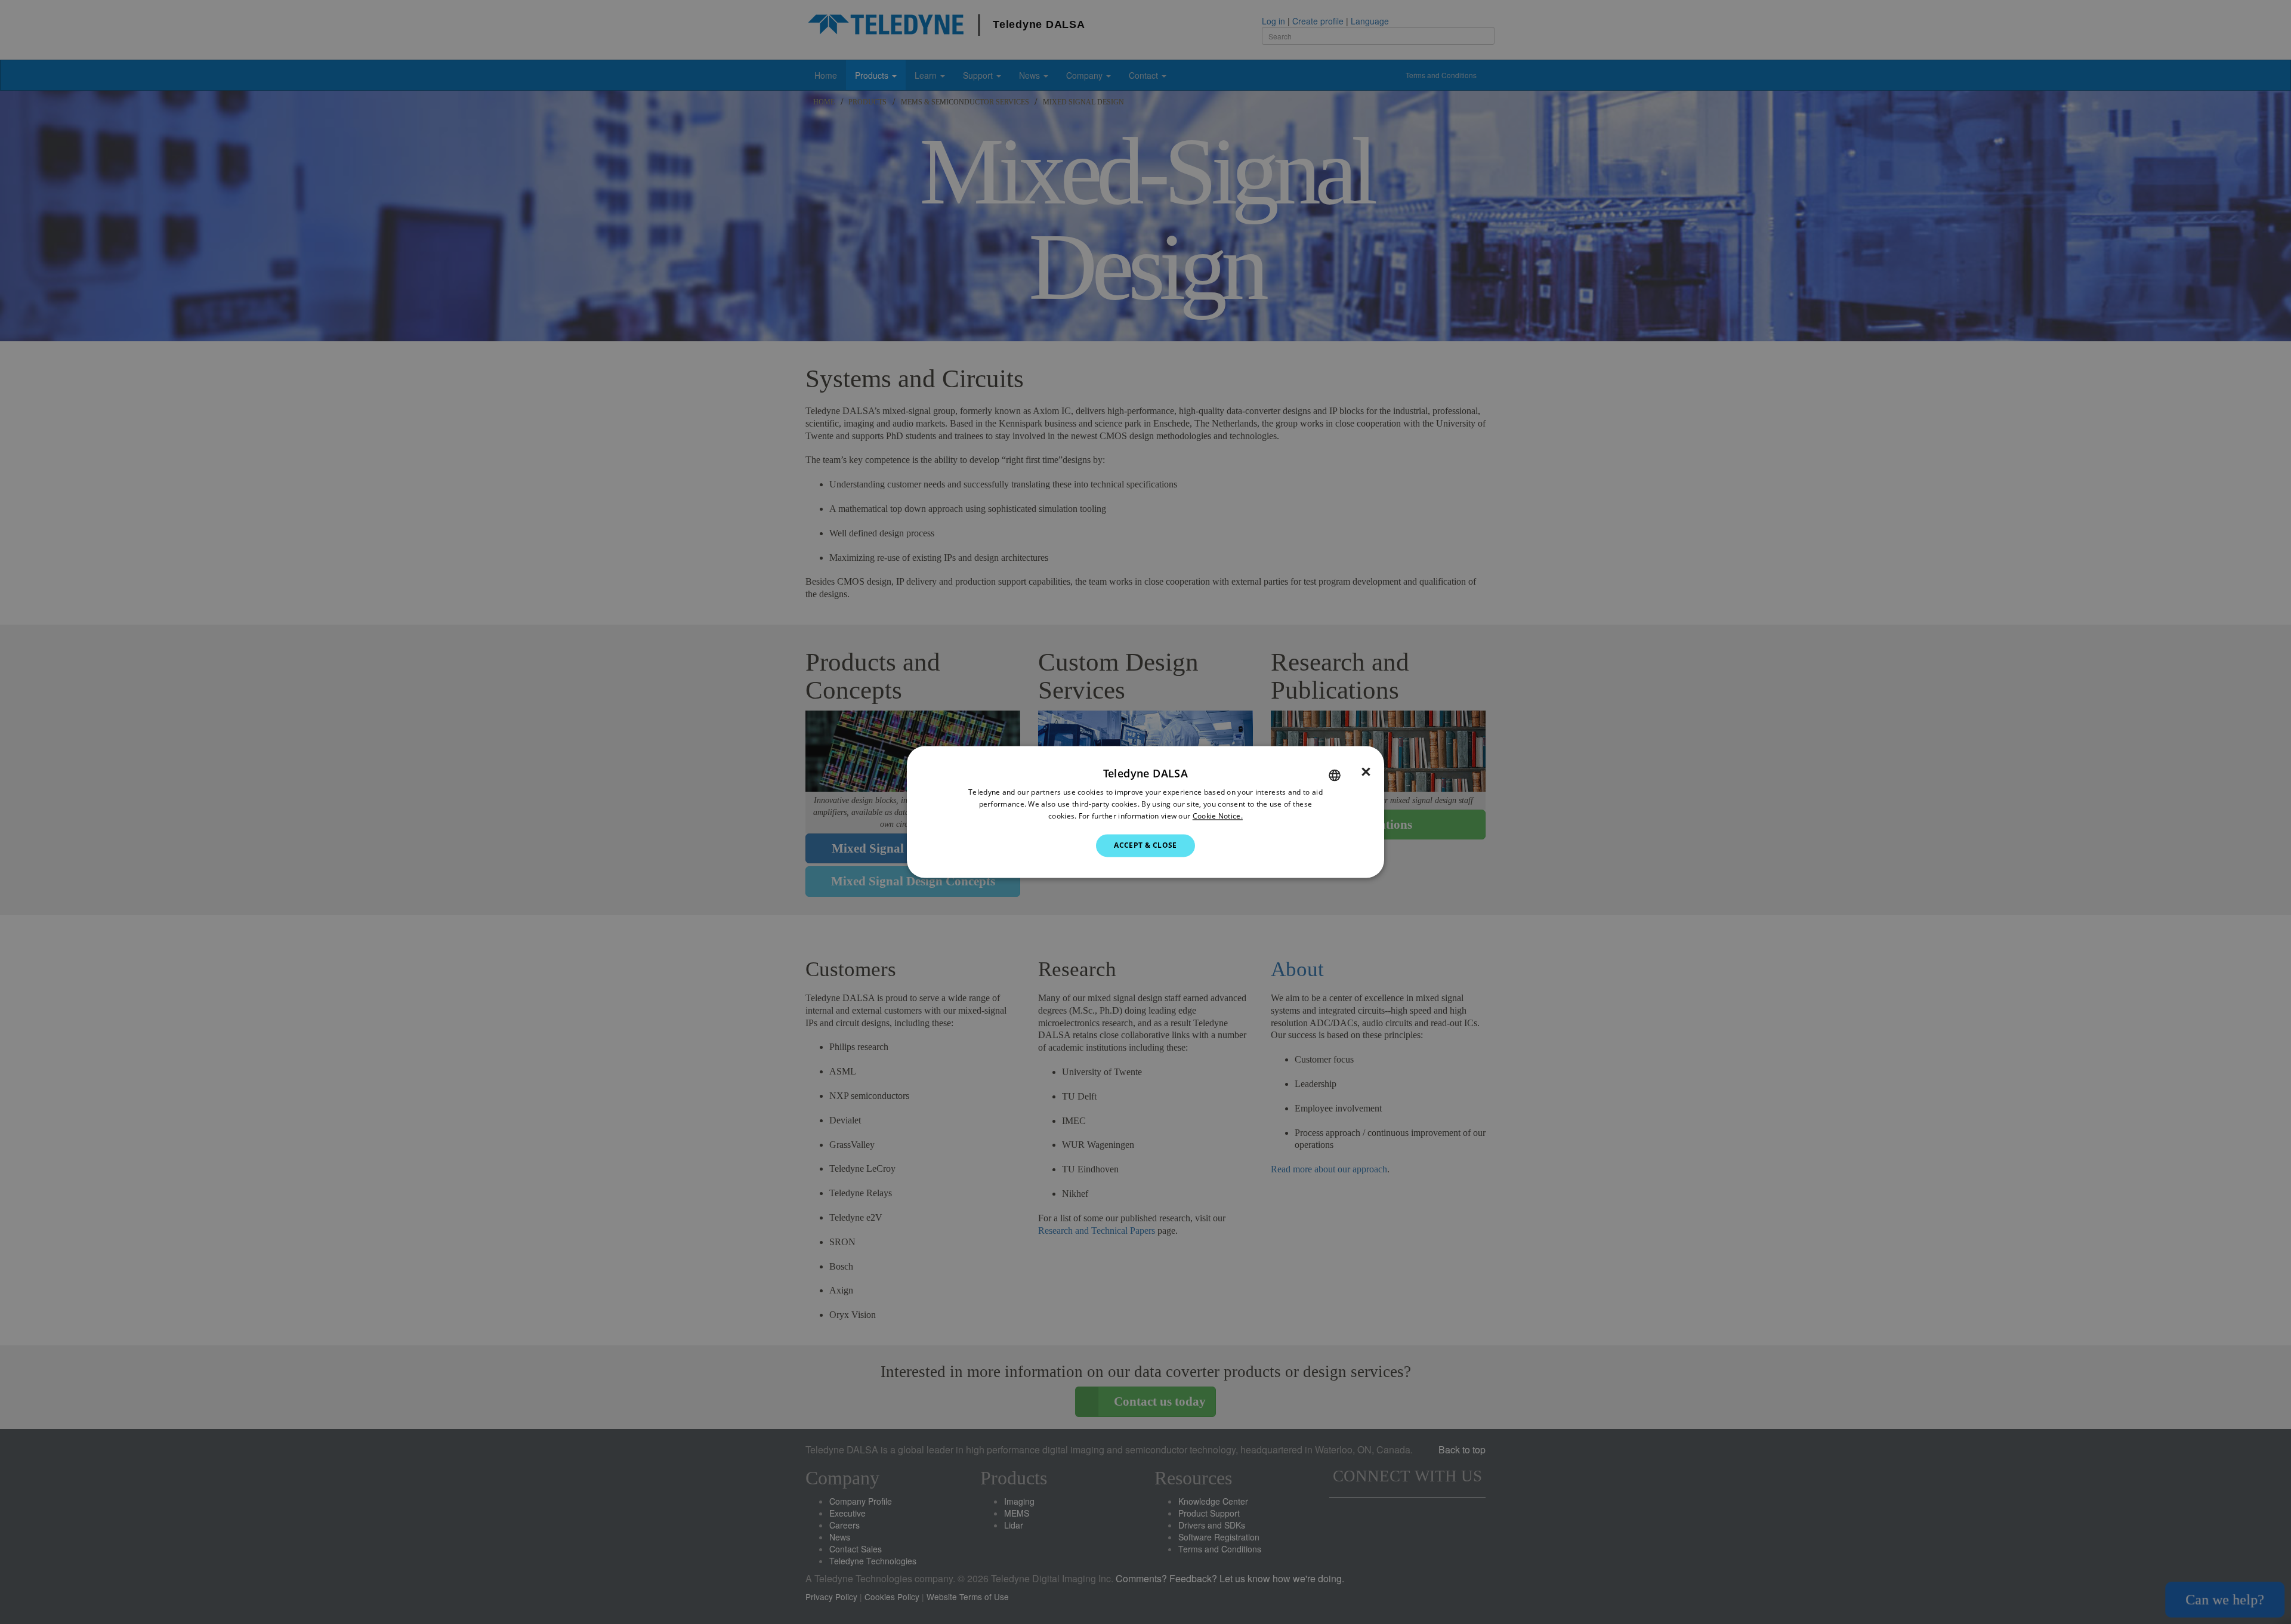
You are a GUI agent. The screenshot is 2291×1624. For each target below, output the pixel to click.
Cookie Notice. (1218, 816)
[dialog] (1145, 812)
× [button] (1366, 772)
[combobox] (1335, 775)
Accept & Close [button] (1145, 845)
